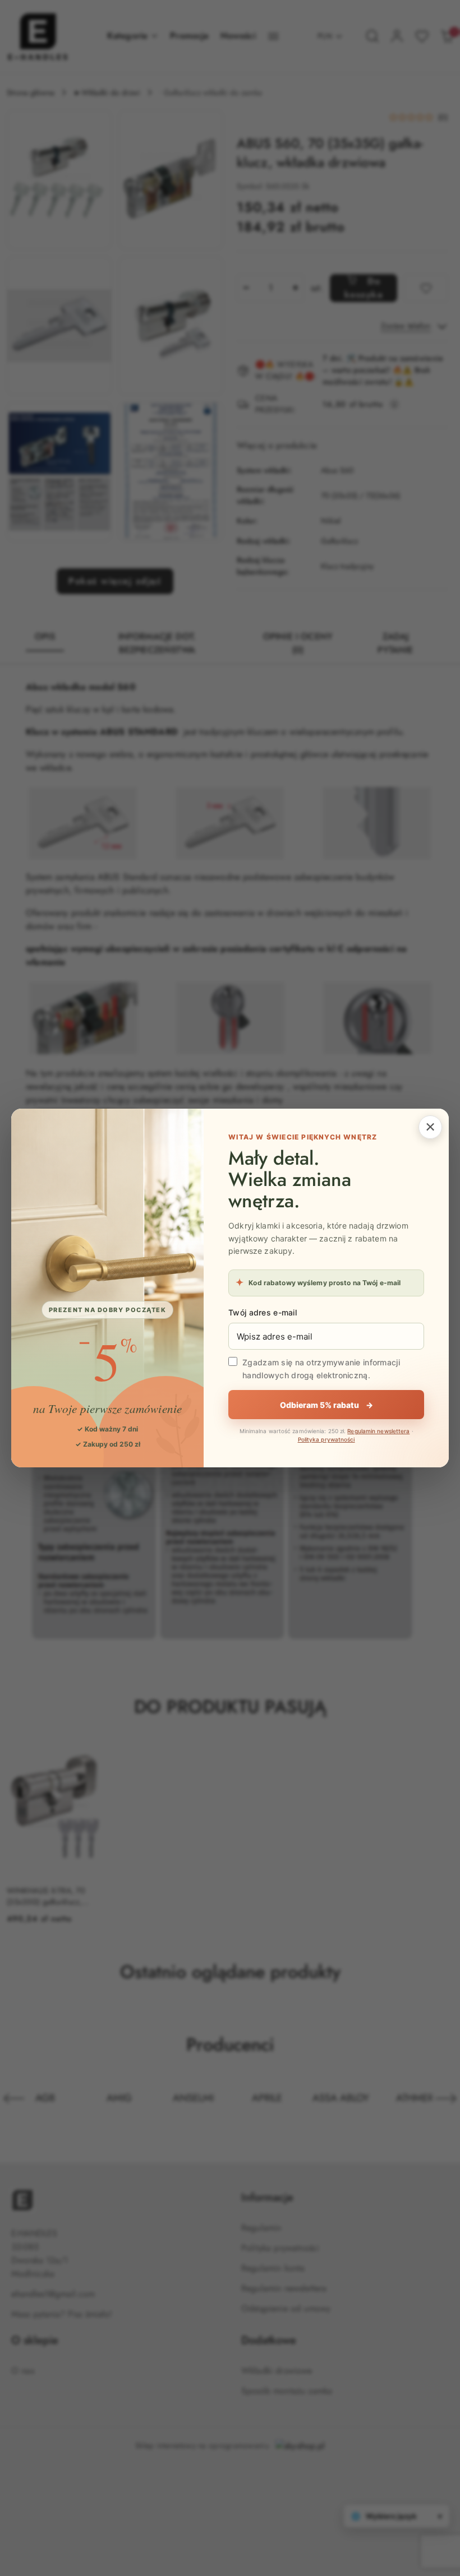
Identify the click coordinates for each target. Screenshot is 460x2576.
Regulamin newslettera (378, 1431)
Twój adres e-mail (263, 1312)
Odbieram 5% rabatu (326, 1405)
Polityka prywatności (326, 1439)
